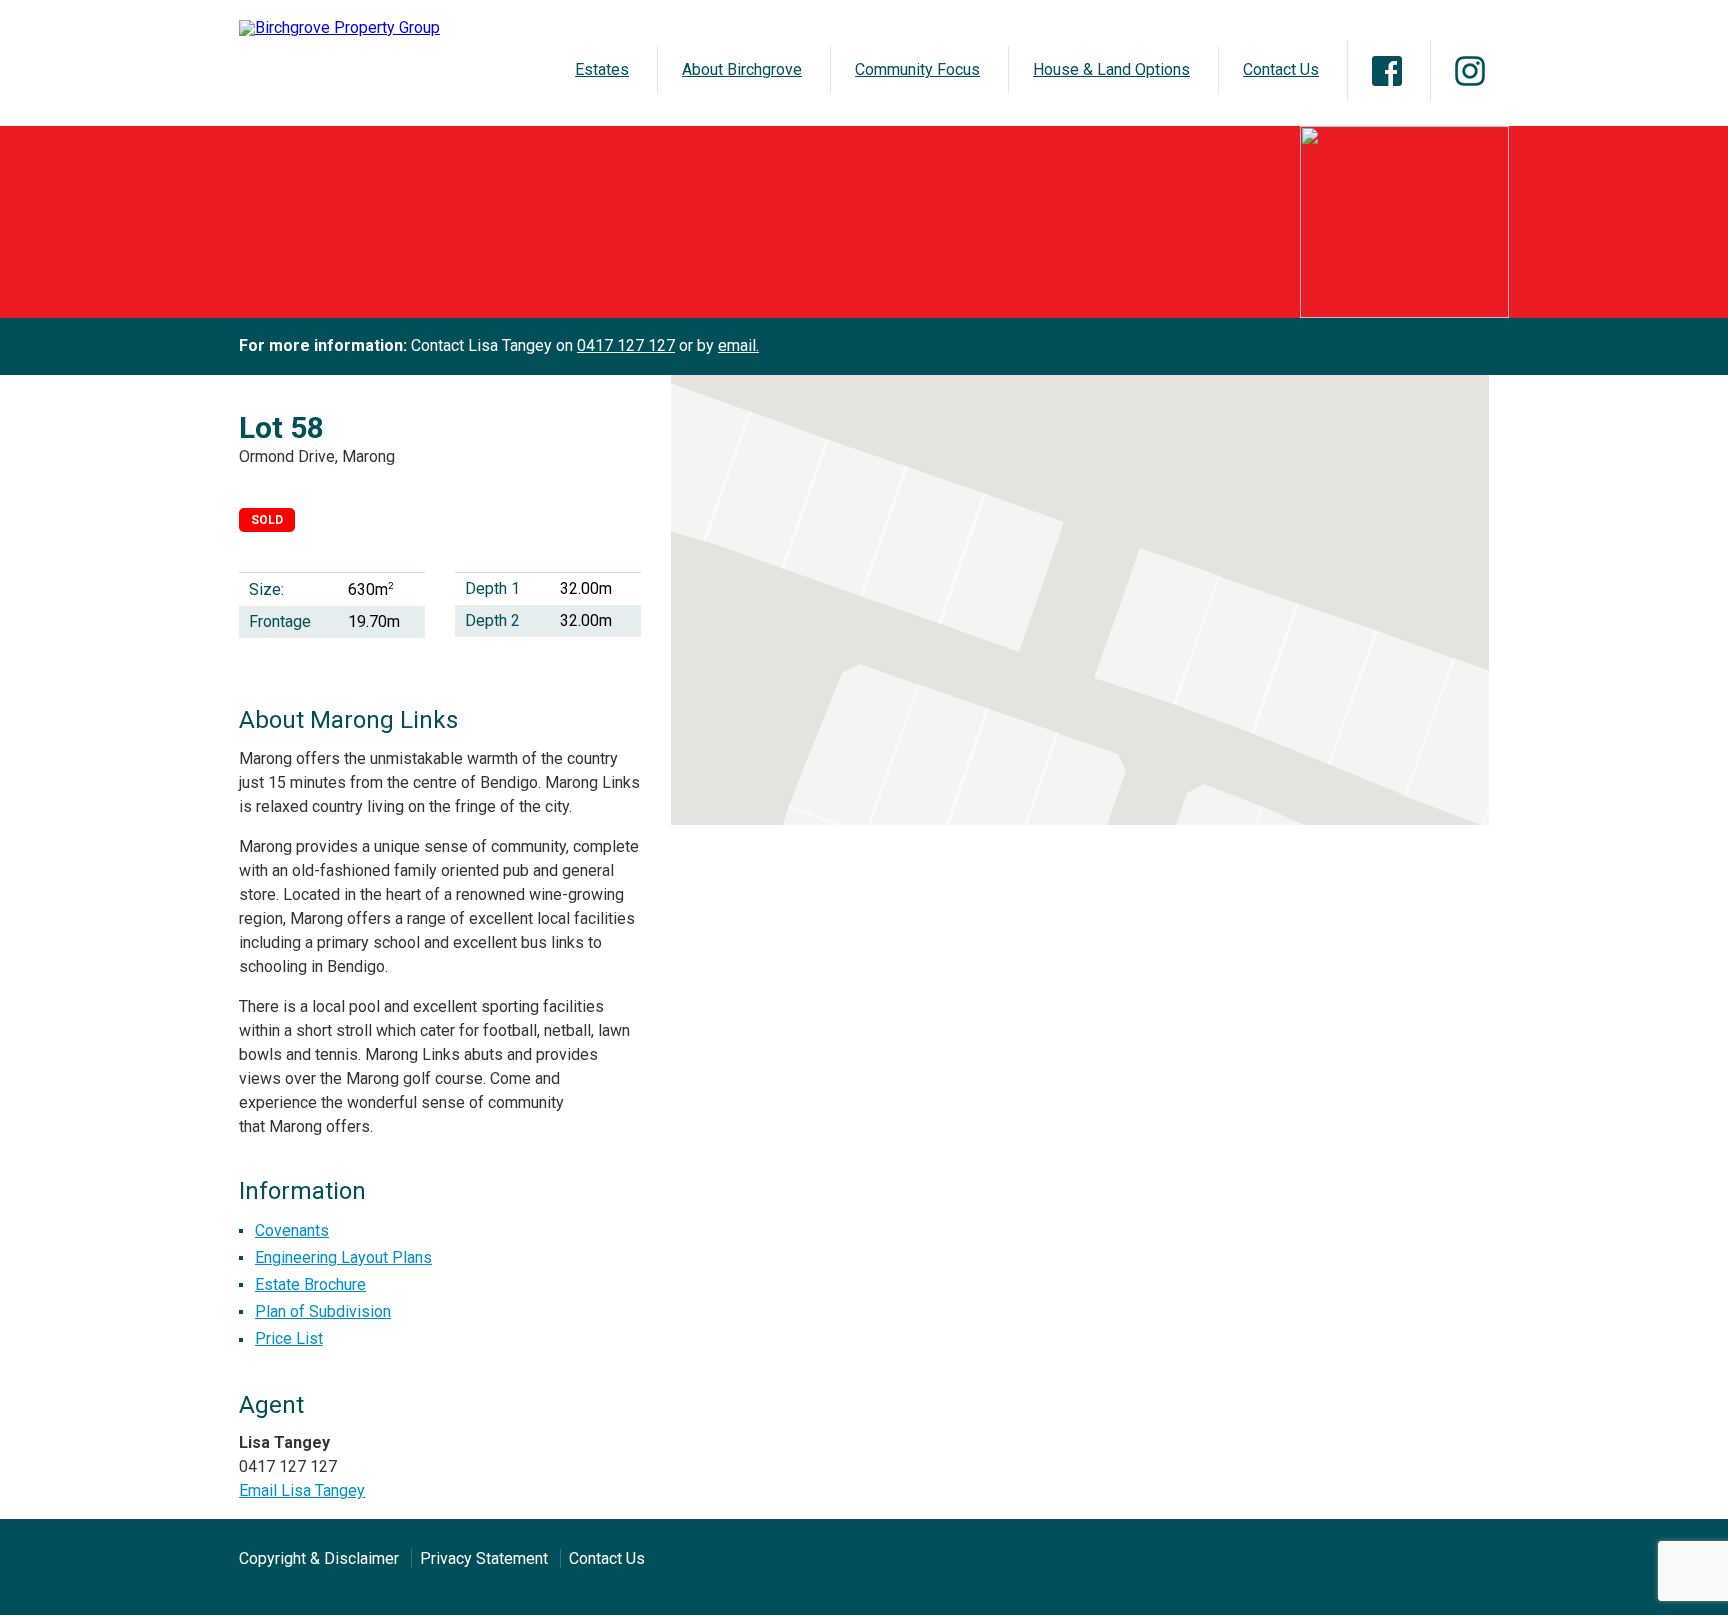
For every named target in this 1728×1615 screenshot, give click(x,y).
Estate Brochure (310, 1284)
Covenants (292, 1230)
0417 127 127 (626, 345)
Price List (289, 1338)
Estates (602, 69)
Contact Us (1281, 69)
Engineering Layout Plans (343, 1257)
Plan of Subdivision (323, 1311)
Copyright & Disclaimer (319, 1558)
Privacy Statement (484, 1558)
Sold (267, 520)
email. (738, 345)
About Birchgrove (742, 69)
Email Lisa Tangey (302, 1490)
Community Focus (917, 69)
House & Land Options (1111, 69)
